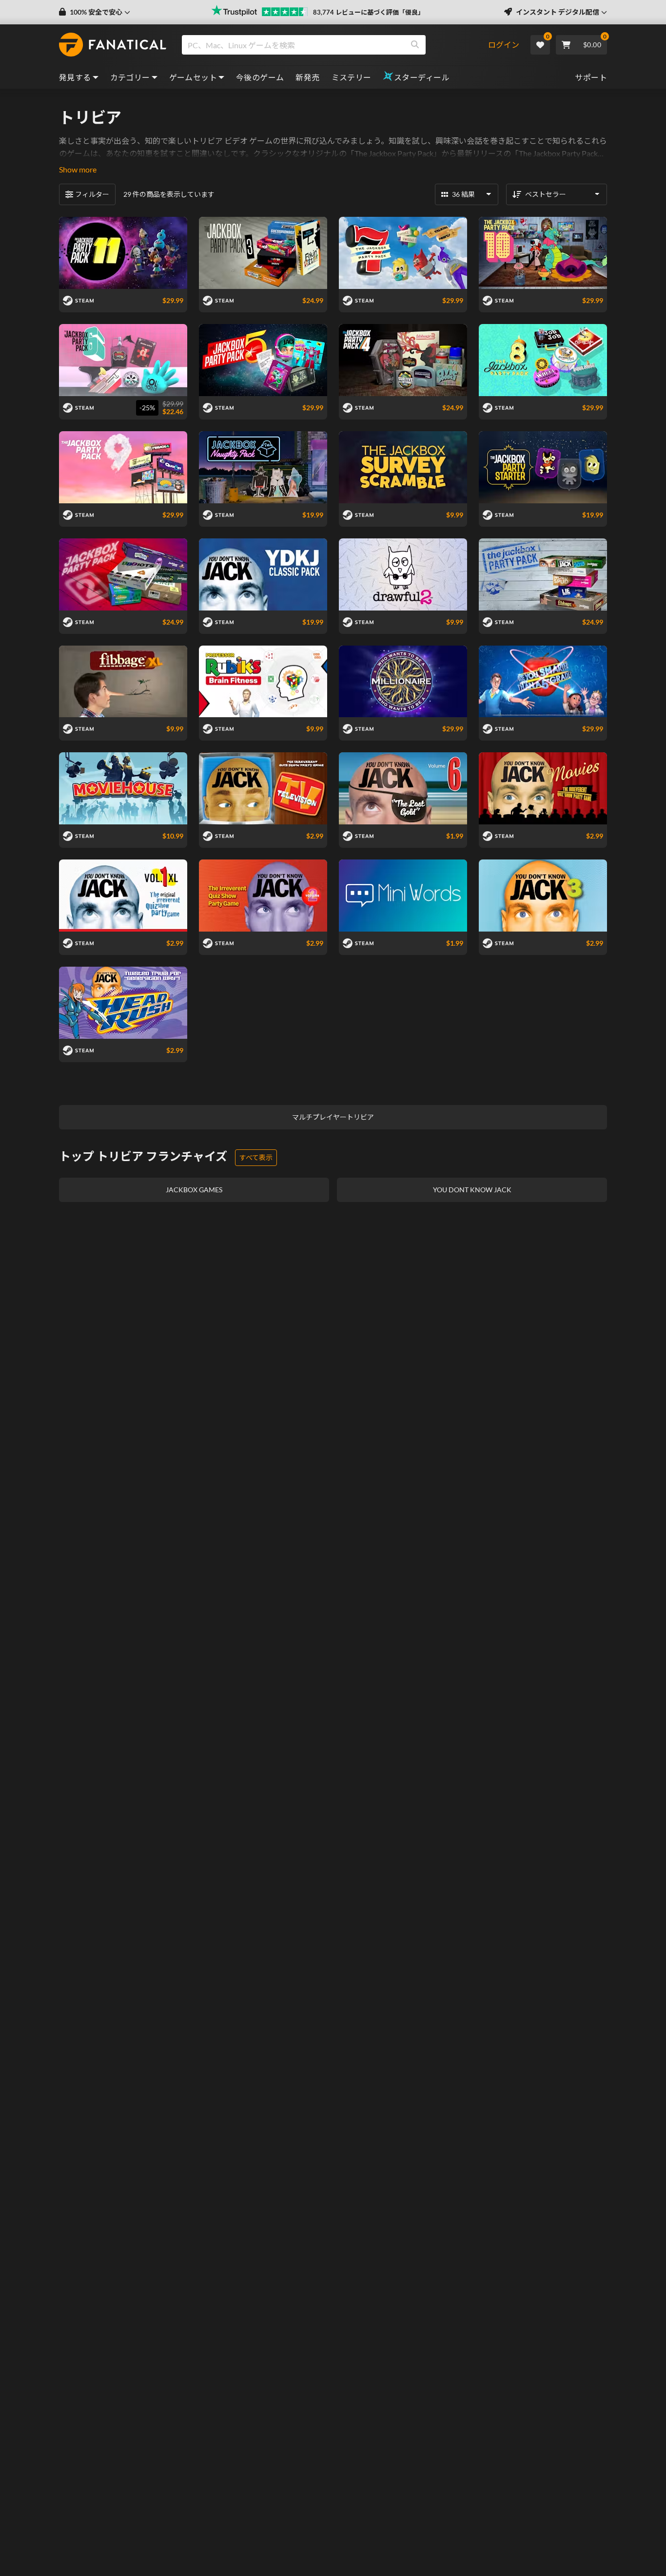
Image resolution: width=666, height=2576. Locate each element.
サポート (591, 77)
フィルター (92, 194)
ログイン (504, 45)
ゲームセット (193, 77)
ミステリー (352, 77)
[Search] (415, 45)
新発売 (307, 77)
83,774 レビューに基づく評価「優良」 (369, 12)
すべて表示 (256, 1157)
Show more (78, 169)
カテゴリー (130, 77)
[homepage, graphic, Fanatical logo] (113, 45)
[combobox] (335, 45)
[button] (95, 12)
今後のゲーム (260, 77)
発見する (75, 77)
